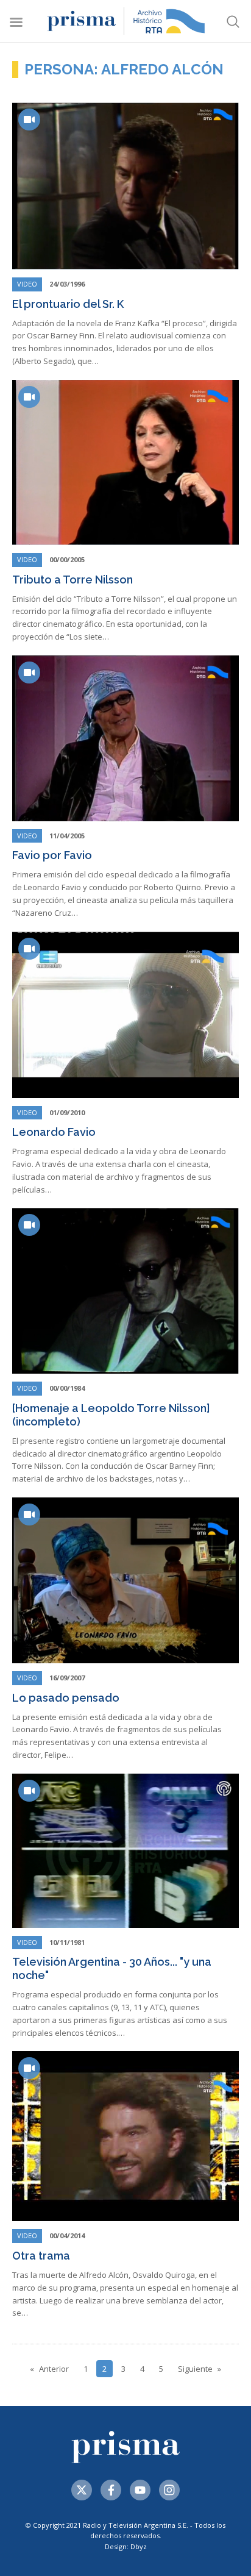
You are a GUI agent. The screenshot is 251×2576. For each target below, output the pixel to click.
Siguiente (195, 2369)
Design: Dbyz (126, 2546)
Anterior (54, 2369)
